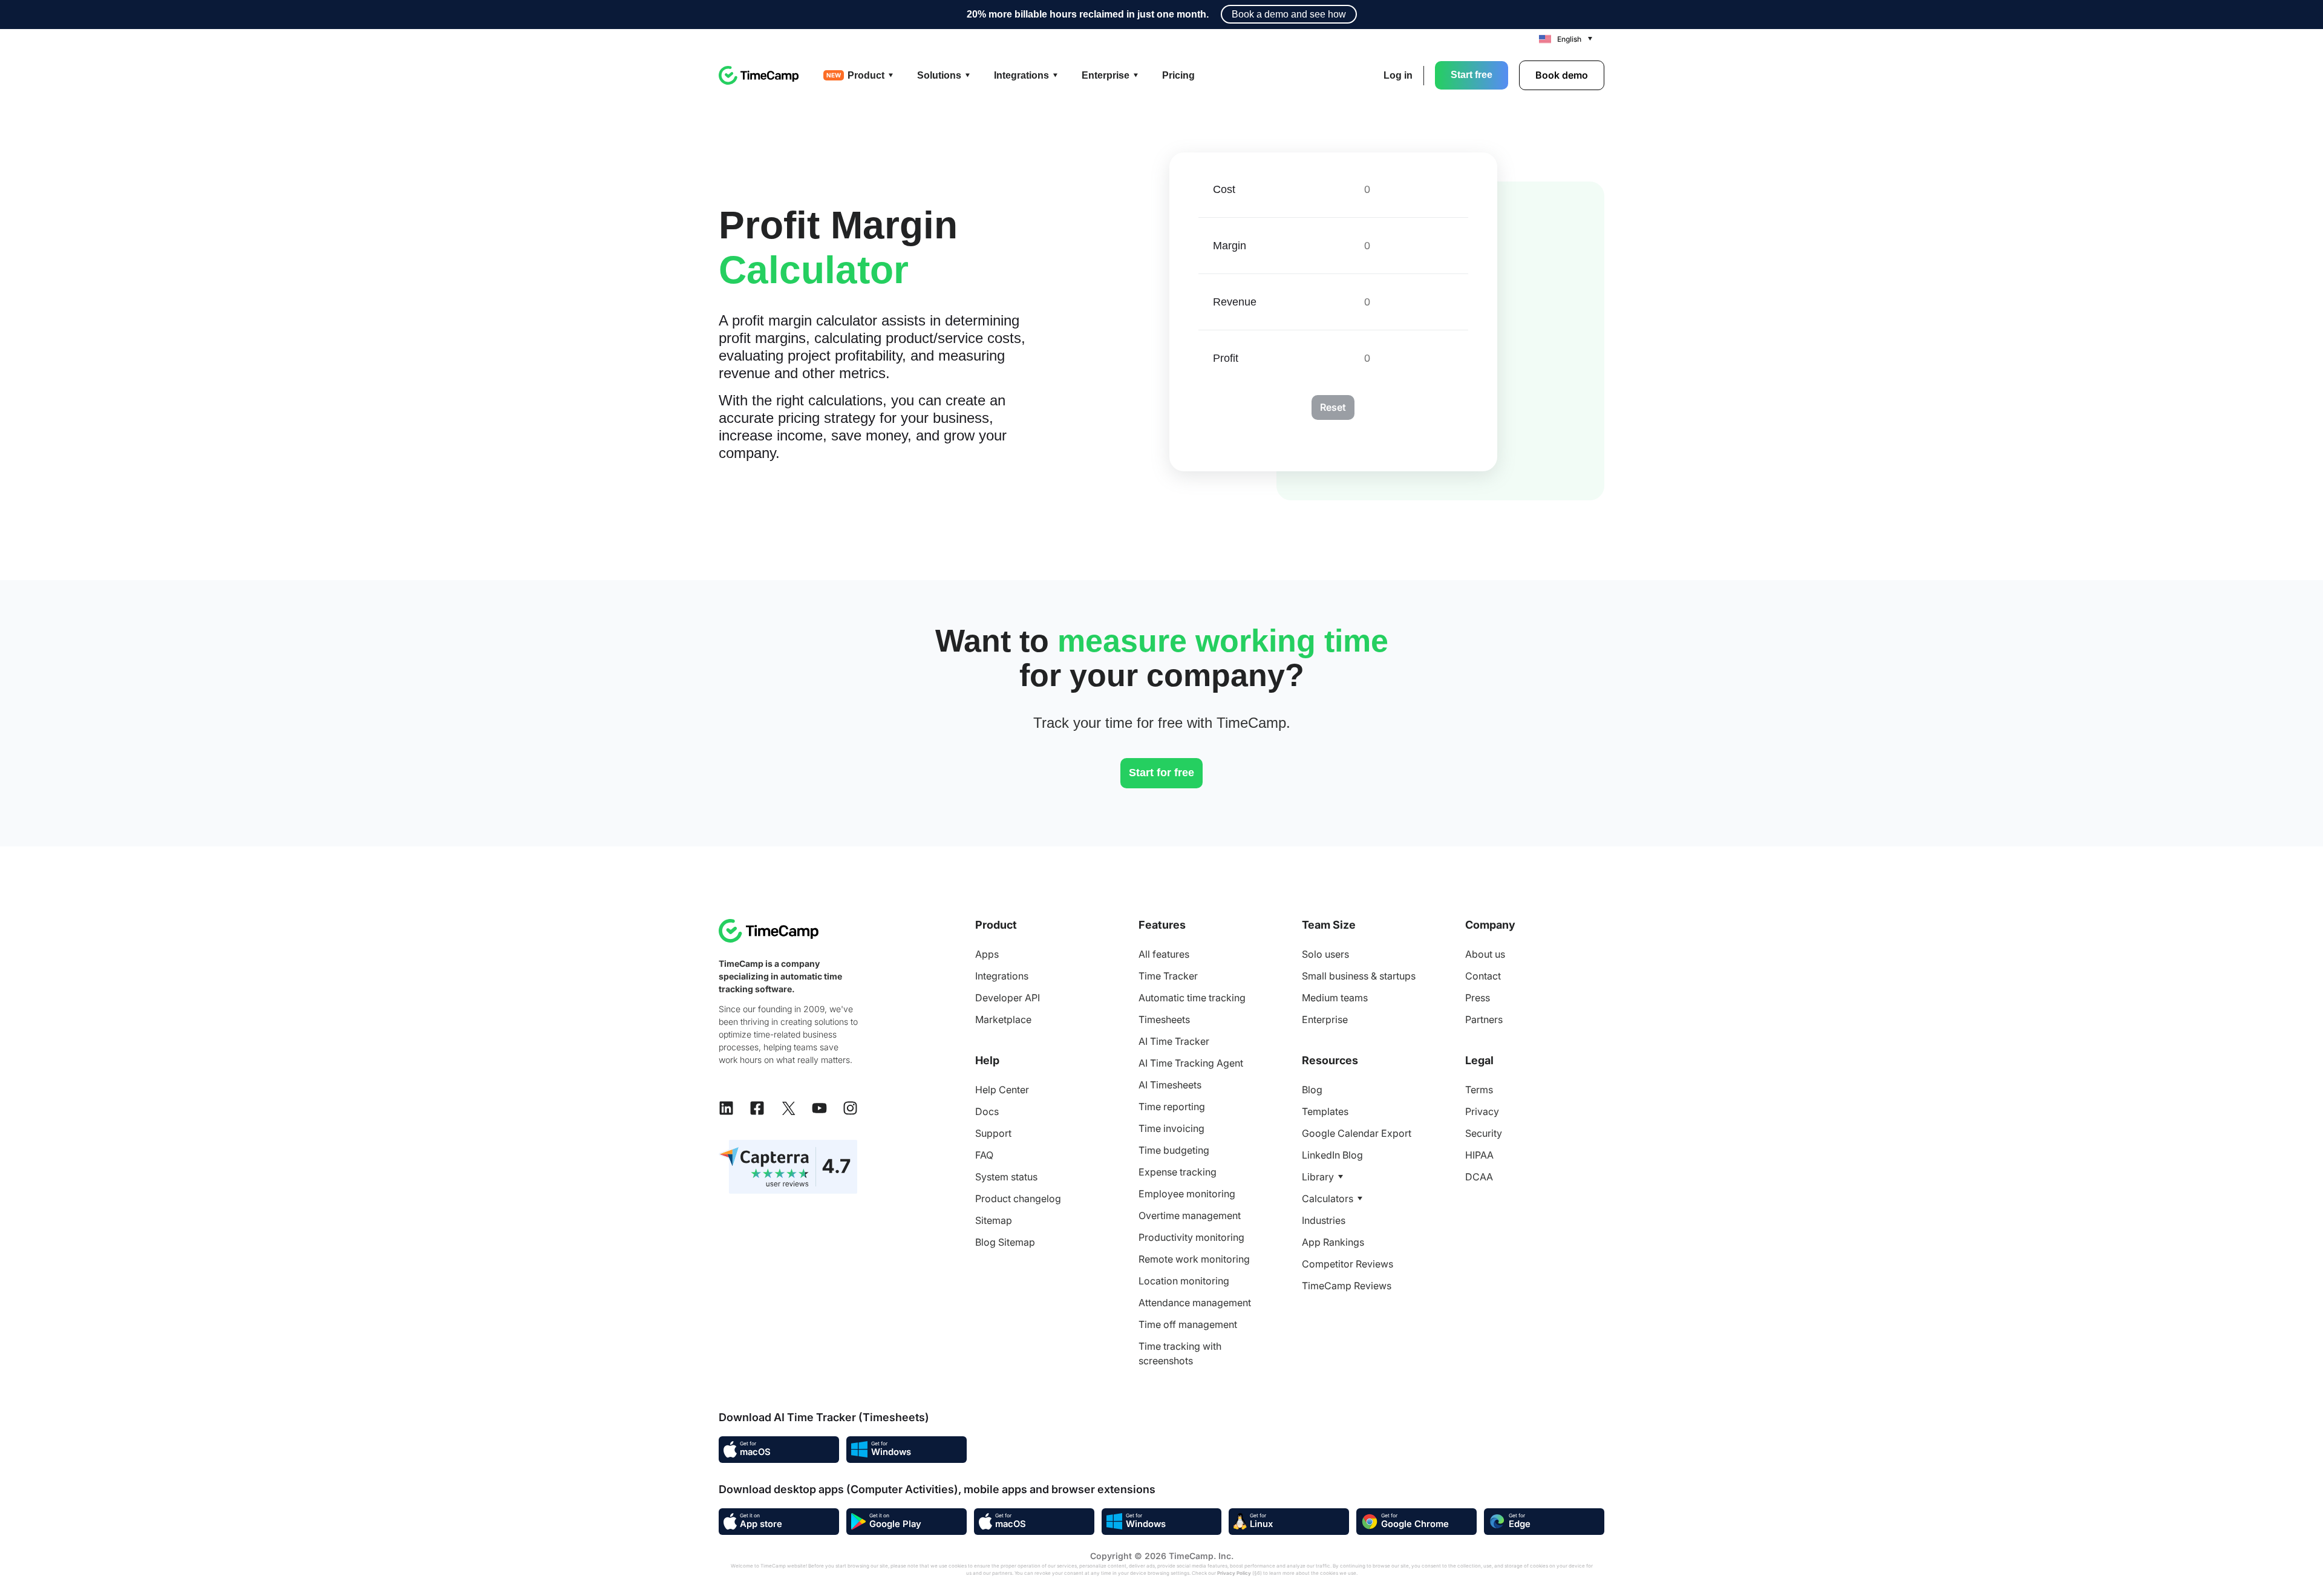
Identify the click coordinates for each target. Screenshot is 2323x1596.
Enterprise (1325, 1019)
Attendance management (1195, 1303)
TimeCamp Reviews (1347, 1286)
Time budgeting (1174, 1150)
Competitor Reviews (1348, 1264)
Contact (1483, 976)
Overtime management (1190, 1215)
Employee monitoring (1187, 1194)
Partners (1484, 1019)
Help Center (1002, 1090)
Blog (1312, 1090)
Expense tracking (1178, 1172)
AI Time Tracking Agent (1191, 1063)
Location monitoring (1184, 1281)
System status (1006, 1177)
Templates (1325, 1111)
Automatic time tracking (1192, 998)
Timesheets (1164, 1019)
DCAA (1479, 1177)
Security (1484, 1133)
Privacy (1482, 1111)
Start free (1472, 75)
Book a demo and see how (1289, 14)
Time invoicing (1171, 1128)
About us (1485, 954)
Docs (987, 1111)
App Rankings (1333, 1242)
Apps (987, 954)
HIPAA (1479, 1155)
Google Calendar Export (1357, 1133)
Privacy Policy (1234, 1573)
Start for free (1161, 773)
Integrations (1002, 976)
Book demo (1562, 75)
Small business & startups (1359, 976)
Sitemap (994, 1220)
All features (1164, 954)
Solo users (1325, 954)
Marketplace (1003, 1019)
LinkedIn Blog (1332, 1155)
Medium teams (1335, 998)
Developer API (1008, 998)
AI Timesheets (1170, 1085)
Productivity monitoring (1191, 1237)
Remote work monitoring (1194, 1259)
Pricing (1178, 75)
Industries (1324, 1220)
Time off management (1188, 1324)
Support (993, 1133)
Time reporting (1172, 1107)
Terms (1479, 1090)
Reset (1333, 407)
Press (1478, 998)
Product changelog (1018, 1199)
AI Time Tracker (1174, 1041)
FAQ (984, 1155)
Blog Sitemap (1005, 1242)
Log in (1398, 75)
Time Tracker (1168, 976)
